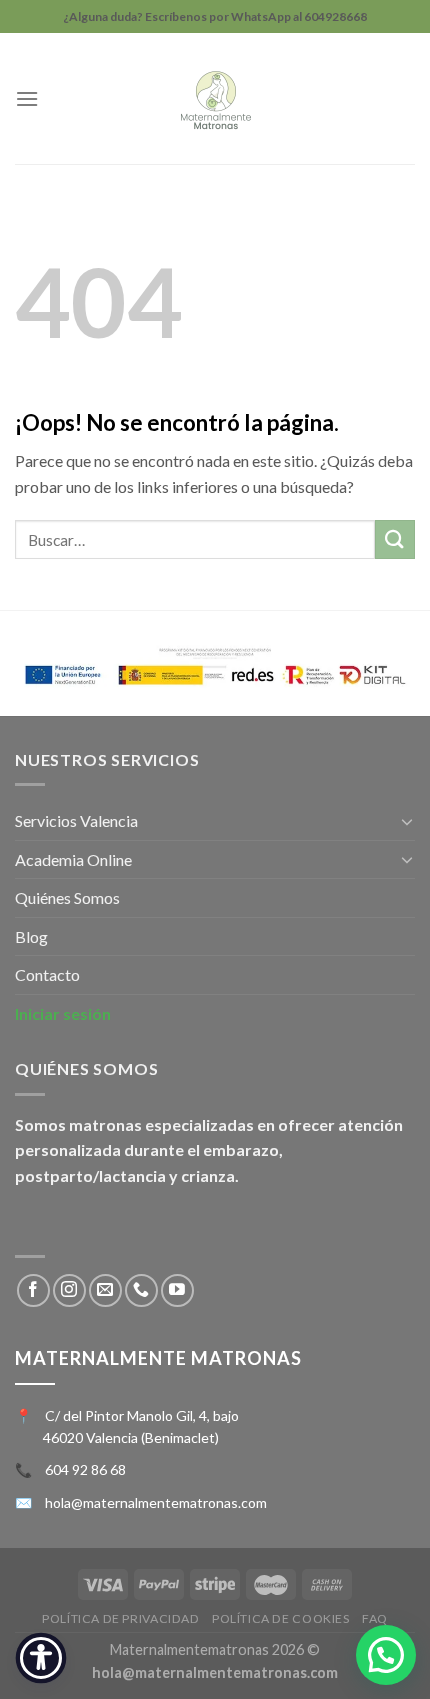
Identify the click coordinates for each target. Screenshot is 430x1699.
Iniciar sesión (63, 1013)
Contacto (47, 974)
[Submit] (395, 539)
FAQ (375, 1618)
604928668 (335, 16)
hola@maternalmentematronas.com (156, 1502)
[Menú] (27, 98)
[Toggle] (407, 821)
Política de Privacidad (120, 1618)
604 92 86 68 (85, 1469)
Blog (31, 936)
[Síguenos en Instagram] (69, 1290)
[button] (386, 1655)
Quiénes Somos (67, 897)
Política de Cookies (281, 1618)
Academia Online (73, 859)
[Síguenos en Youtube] (177, 1290)
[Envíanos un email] (105, 1290)
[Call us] (141, 1290)
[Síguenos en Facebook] (33, 1290)
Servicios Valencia (76, 820)
